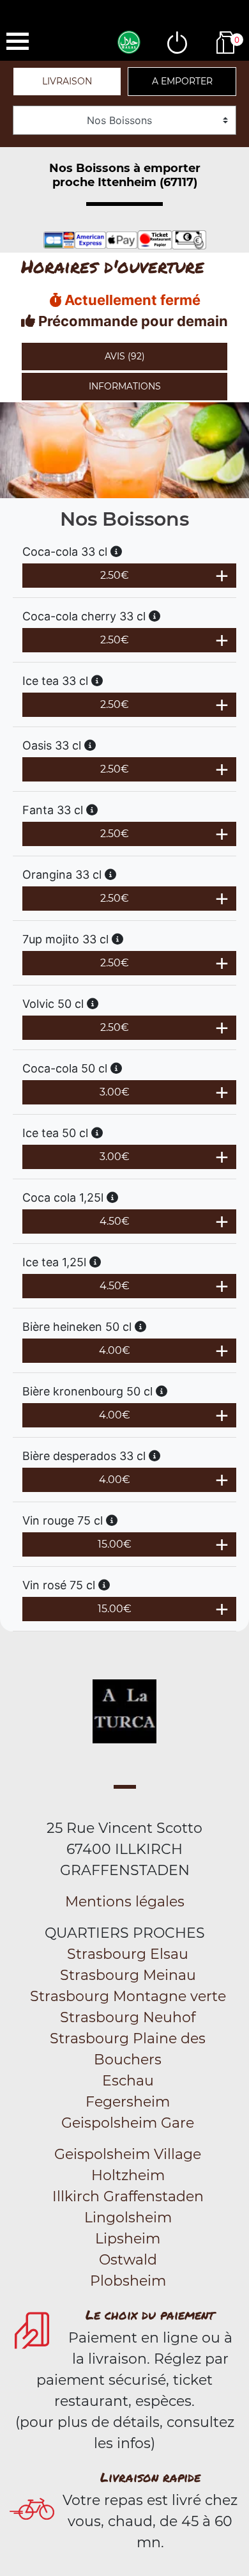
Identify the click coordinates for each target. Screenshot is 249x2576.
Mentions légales (125, 1902)
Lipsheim (128, 2239)
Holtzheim (128, 2175)
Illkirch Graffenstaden (128, 2196)
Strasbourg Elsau (128, 1954)
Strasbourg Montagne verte (128, 1996)
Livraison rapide (150, 2477)
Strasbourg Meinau (128, 1975)
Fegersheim (128, 2102)
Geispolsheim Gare (128, 2123)
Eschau (128, 2081)
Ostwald (128, 2260)
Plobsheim (128, 2281)
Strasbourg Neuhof (128, 2017)
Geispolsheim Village (128, 2154)
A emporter (182, 81)
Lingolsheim (128, 2218)
